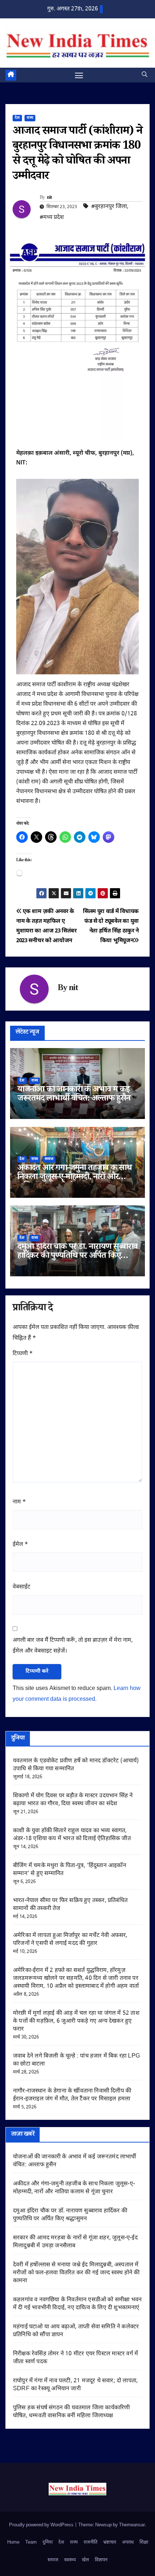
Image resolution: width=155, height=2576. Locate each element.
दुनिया (48, 2542)
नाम (19, 1502)
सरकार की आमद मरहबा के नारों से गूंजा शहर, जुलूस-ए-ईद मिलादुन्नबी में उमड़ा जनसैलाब (75, 2242)
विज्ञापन (101, 2560)
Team (31, 2542)
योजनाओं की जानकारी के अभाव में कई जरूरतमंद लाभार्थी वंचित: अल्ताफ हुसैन (74, 1095)
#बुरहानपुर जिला (109, 207)
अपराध (128, 2542)
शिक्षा (144, 2542)
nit (50, 198)
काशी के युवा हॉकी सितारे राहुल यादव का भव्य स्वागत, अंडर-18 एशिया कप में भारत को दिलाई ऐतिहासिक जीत (72, 1835)
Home (13, 2542)
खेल (85, 2560)
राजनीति (90, 2542)
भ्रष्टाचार (110, 2542)
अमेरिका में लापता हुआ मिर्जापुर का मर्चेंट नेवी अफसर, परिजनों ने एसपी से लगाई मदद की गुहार (70, 1940)
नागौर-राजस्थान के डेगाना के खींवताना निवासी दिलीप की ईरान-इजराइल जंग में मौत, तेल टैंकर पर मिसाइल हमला (72, 2095)
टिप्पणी (23, 1354)
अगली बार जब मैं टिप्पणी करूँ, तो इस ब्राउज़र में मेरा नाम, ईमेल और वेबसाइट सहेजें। (73, 1646)
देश (17, 118)
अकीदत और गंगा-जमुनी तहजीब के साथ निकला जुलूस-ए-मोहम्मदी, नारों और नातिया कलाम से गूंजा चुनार (74, 1178)
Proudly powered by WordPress (42, 2525)
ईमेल (20, 1545)
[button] (145, 75)
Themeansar (132, 2525)
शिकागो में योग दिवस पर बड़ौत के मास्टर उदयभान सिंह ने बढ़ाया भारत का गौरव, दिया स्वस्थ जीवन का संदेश (73, 1800)
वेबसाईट (21, 1587)
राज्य (30, 118)
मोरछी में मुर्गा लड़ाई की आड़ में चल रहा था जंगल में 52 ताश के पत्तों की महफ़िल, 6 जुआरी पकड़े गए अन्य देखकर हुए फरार (76, 2021)
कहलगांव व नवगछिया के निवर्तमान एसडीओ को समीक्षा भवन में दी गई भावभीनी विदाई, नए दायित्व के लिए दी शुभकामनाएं (77, 2304)
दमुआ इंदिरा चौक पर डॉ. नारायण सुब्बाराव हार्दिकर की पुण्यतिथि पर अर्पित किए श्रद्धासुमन (77, 1257)
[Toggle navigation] (79, 75)
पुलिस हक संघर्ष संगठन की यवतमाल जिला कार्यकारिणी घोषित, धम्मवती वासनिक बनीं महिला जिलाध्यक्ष (71, 2412)
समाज (49, 1159)
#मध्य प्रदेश (52, 218)
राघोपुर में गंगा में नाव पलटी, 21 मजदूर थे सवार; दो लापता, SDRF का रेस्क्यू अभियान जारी (75, 2385)
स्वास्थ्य (70, 2560)
